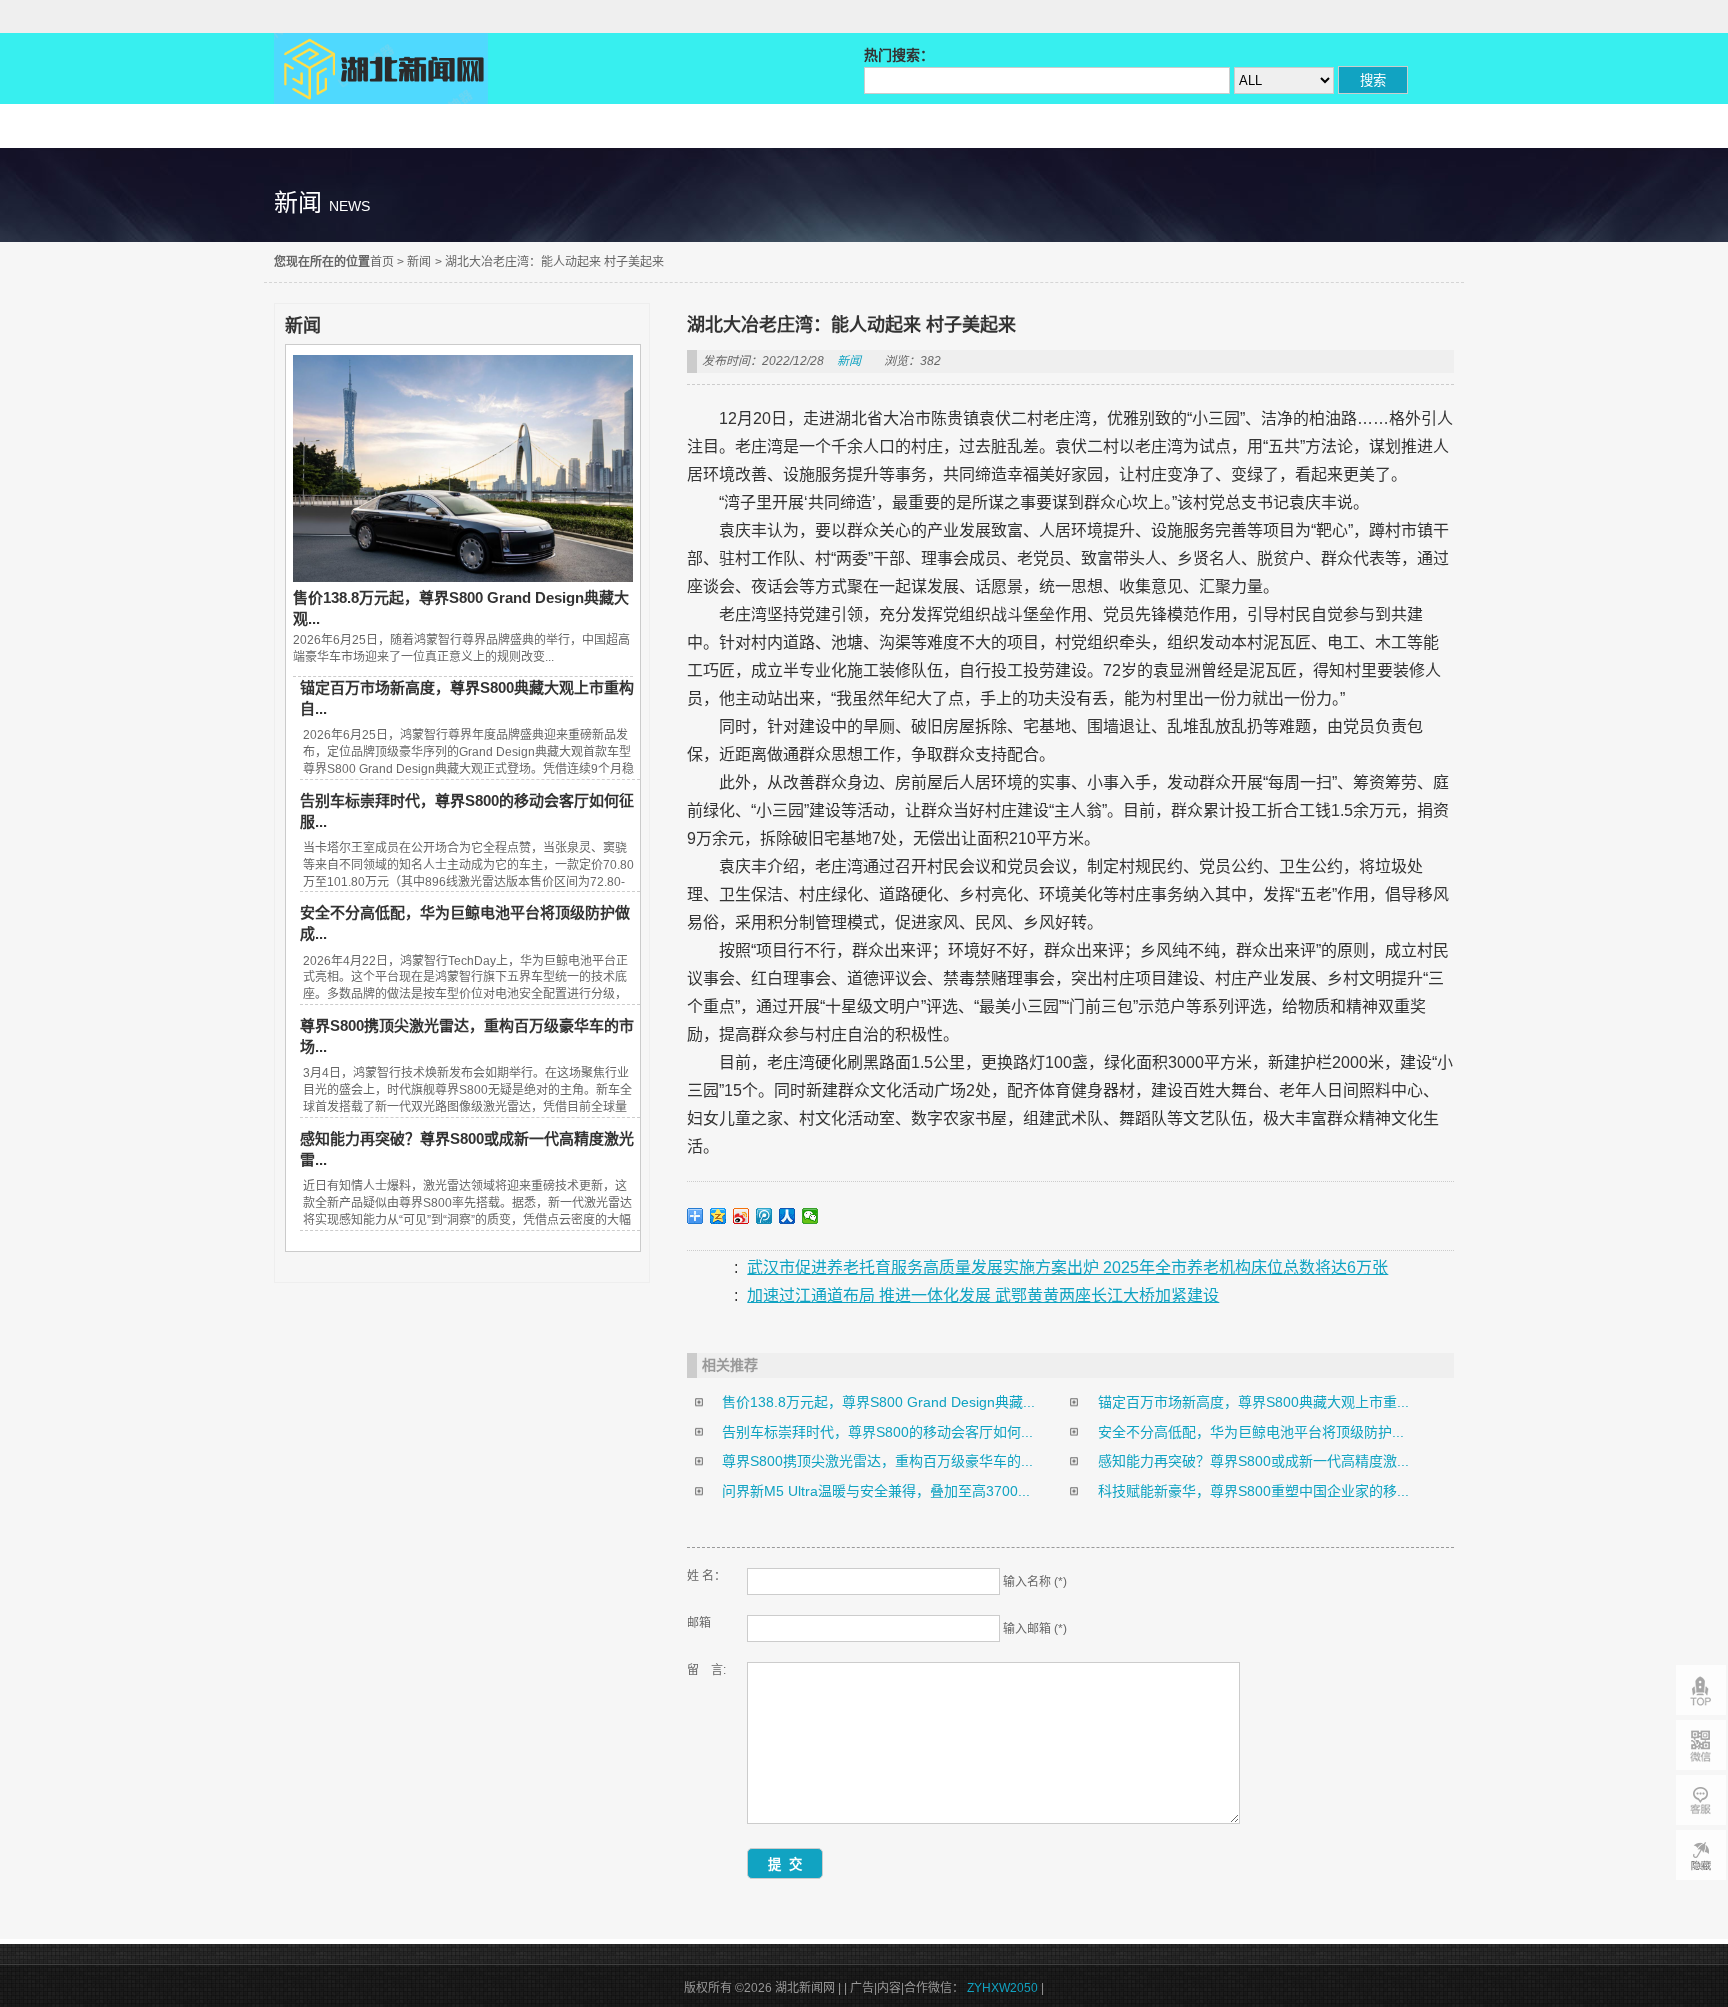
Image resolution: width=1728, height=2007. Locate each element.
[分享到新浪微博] (741, 1216)
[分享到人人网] (787, 1216)
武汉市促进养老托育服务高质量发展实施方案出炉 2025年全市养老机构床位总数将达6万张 (1067, 1267)
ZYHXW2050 (1004, 1988)
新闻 (419, 262)
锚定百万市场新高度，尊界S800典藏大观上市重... (1253, 1402)
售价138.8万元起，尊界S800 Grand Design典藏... (878, 1402)
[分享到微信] (810, 1216)
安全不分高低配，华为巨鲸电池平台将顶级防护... (1251, 1432)
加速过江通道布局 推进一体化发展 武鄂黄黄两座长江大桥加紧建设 (983, 1295)
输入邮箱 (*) (1035, 1629)
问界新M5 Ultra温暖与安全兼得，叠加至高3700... (876, 1491)
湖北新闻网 (381, 68)
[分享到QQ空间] (718, 1216)
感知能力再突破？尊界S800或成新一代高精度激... (1253, 1461)
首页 (382, 262)
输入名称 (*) (1035, 1582)
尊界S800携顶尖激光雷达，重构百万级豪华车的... (877, 1461)
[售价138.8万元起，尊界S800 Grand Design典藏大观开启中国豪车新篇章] (463, 577)
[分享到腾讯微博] (764, 1216)
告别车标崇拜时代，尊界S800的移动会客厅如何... (877, 1432)
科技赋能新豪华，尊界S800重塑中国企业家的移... (1253, 1491)
